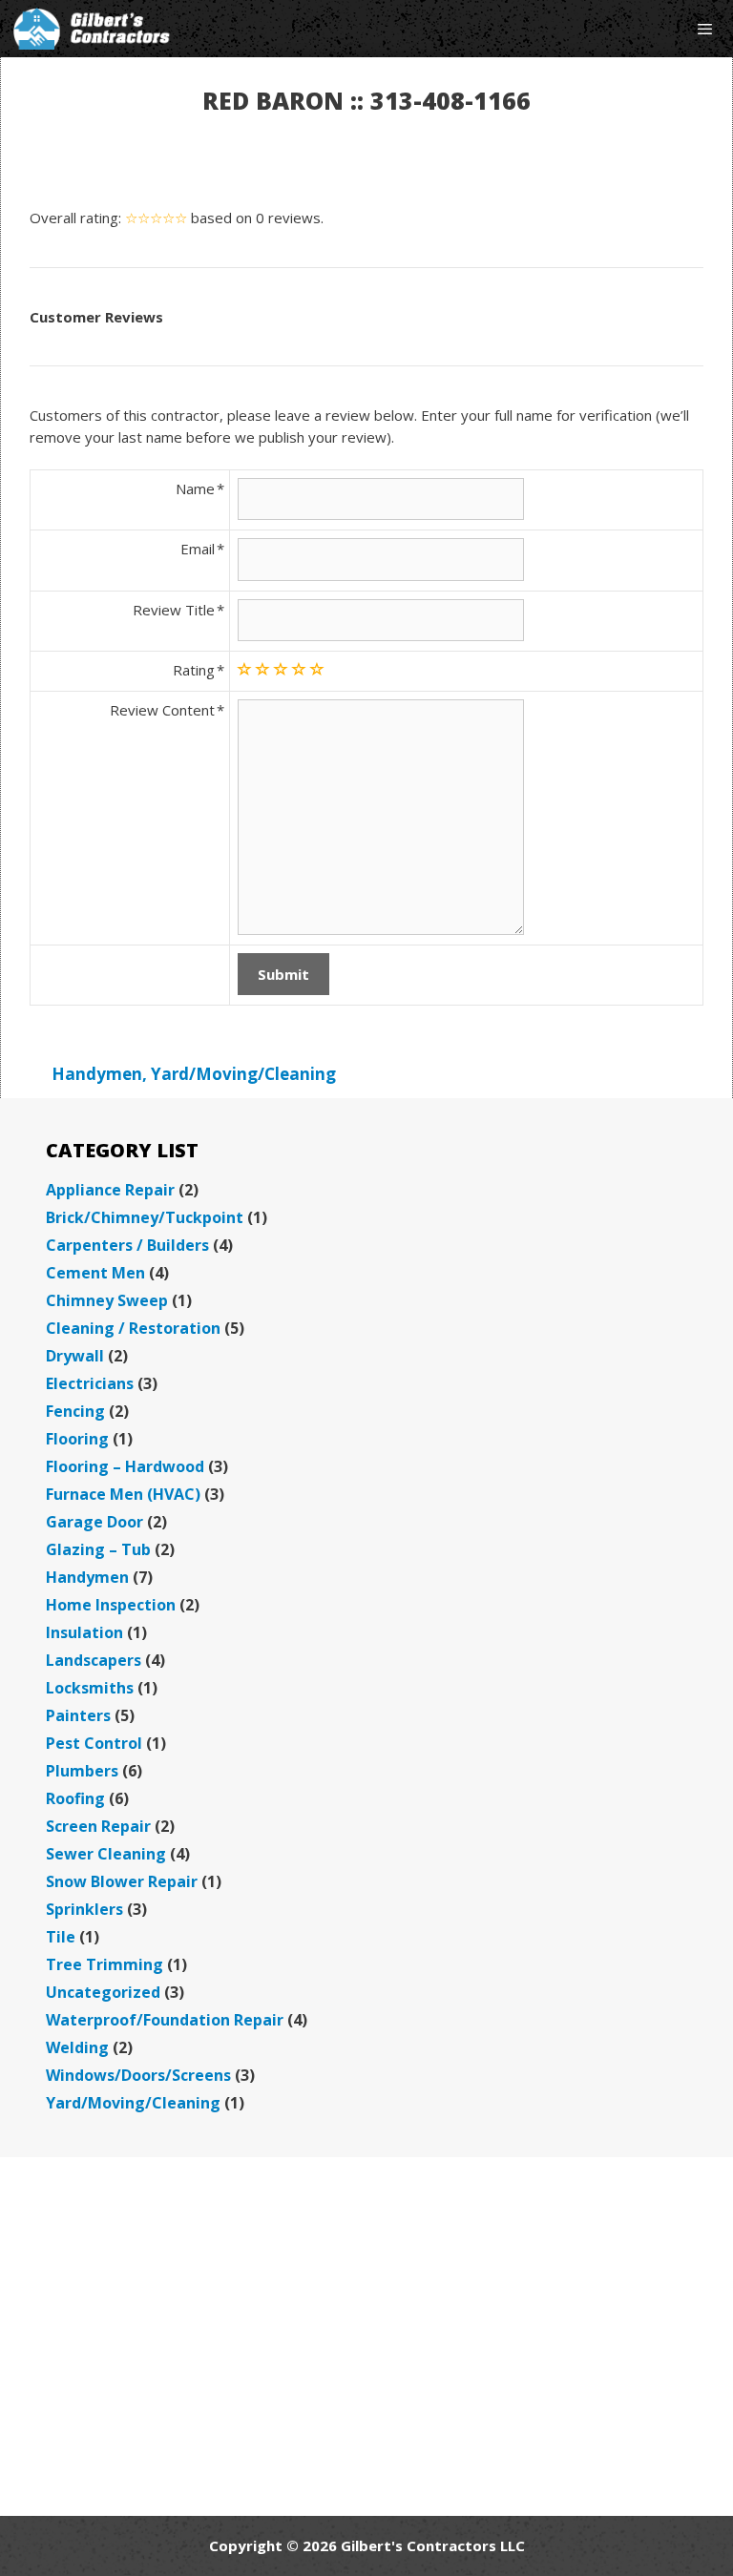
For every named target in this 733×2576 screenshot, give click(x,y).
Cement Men (95, 1273)
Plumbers (82, 1771)
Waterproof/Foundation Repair (165, 2020)
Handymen (97, 1074)
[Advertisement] (366, 2337)
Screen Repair (98, 1826)
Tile (61, 1937)
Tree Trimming (105, 1964)
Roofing (75, 1798)
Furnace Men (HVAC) (123, 1494)
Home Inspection (111, 1605)
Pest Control (94, 1743)
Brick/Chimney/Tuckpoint (145, 1217)
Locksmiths (90, 1688)
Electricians (90, 1383)
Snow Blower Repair (122, 1881)
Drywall (75, 1356)
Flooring (77, 1439)
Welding (77, 2047)
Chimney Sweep (107, 1300)
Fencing (75, 1411)
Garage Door (94, 1522)
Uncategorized (103, 1992)
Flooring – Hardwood (125, 1466)
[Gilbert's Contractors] (92, 29)
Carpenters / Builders (127, 1245)
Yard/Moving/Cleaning (243, 1074)
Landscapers (94, 1660)
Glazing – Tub (98, 1549)
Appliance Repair (110, 1190)
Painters (78, 1715)
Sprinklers (84, 1909)
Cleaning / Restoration (133, 1328)
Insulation (84, 1632)
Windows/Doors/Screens (138, 2075)
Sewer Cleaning (106, 1854)
